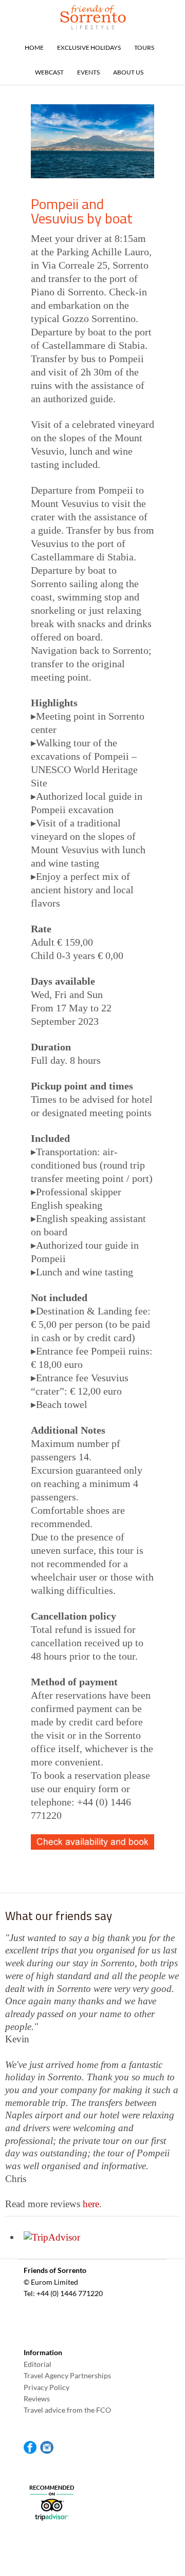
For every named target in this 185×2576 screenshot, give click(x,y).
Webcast (49, 72)
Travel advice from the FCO (67, 2410)
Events (88, 72)
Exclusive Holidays (89, 48)
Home (34, 48)
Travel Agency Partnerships (67, 2375)
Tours (144, 48)
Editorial (38, 2364)
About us (128, 72)
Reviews (37, 2399)
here (91, 2204)
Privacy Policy (47, 2387)
